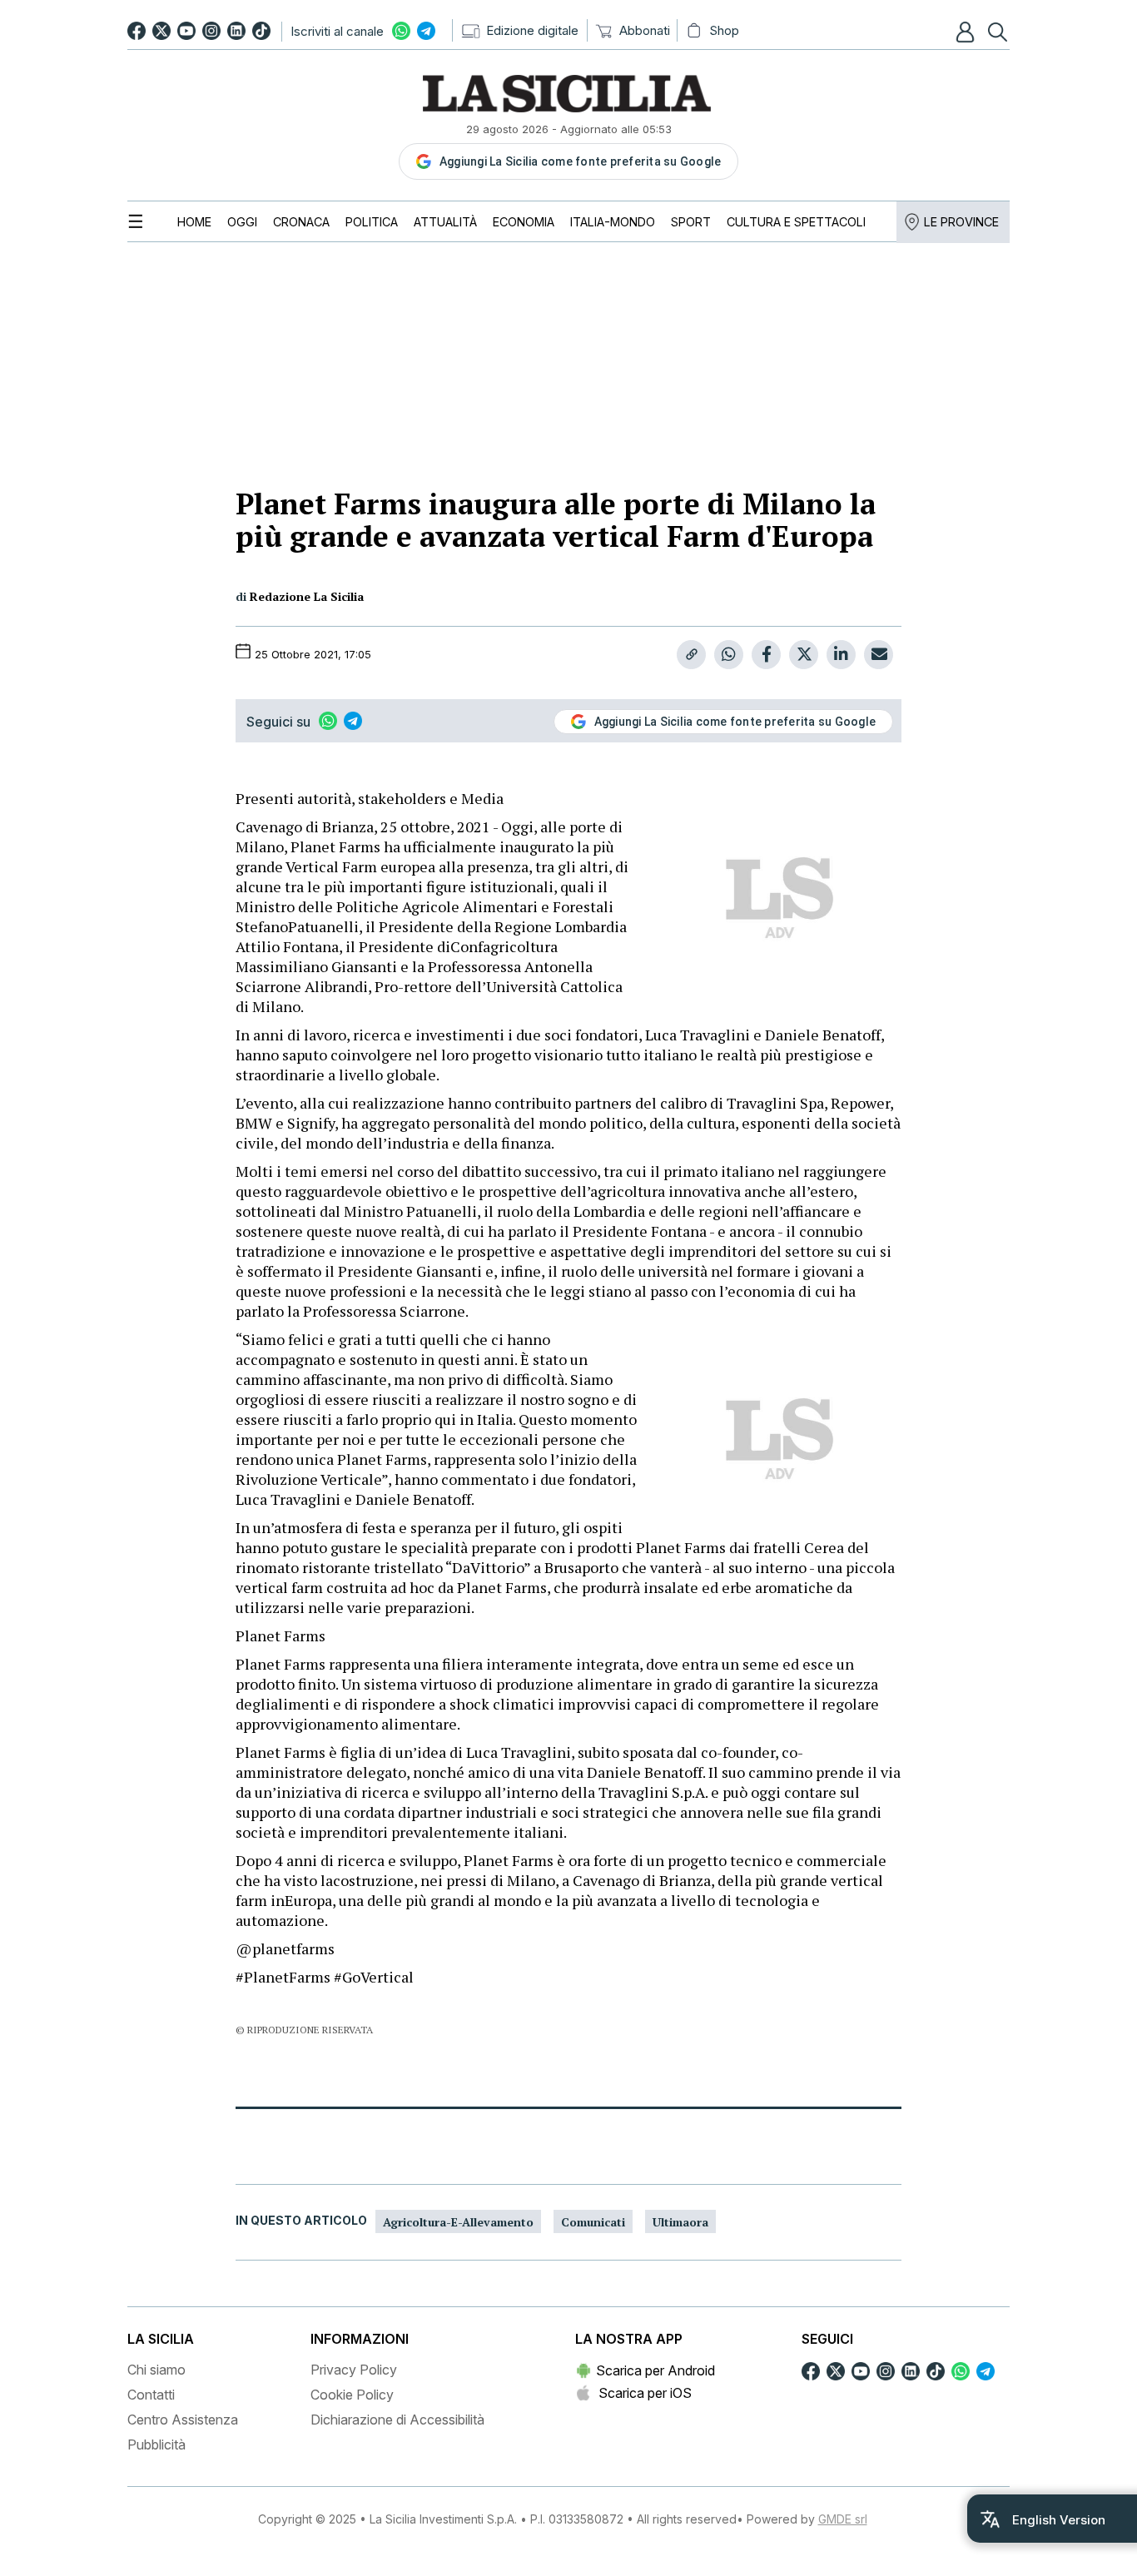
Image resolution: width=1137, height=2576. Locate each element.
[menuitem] (194, 222)
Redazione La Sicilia (307, 596)
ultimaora (680, 2222)
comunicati (593, 2222)
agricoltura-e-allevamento (458, 2222)
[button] (967, 32)
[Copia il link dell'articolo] (691, 655)
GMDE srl (843, 2519)
